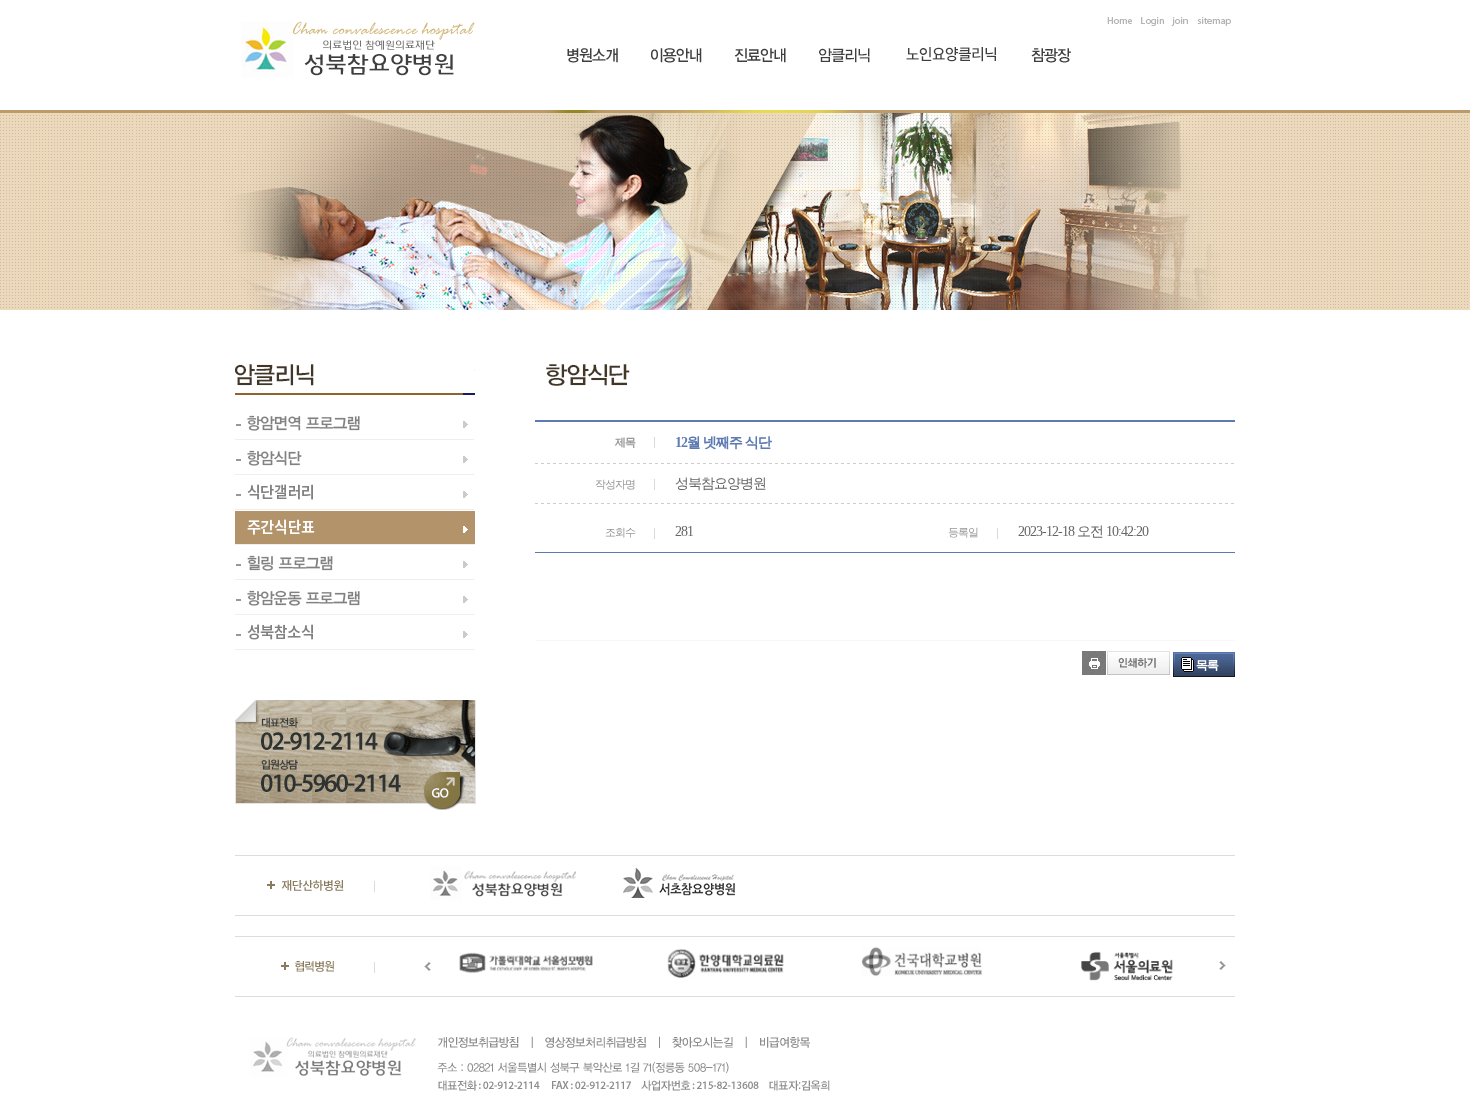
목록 (1207, 665)
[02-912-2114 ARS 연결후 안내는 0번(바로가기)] (355, 708)
